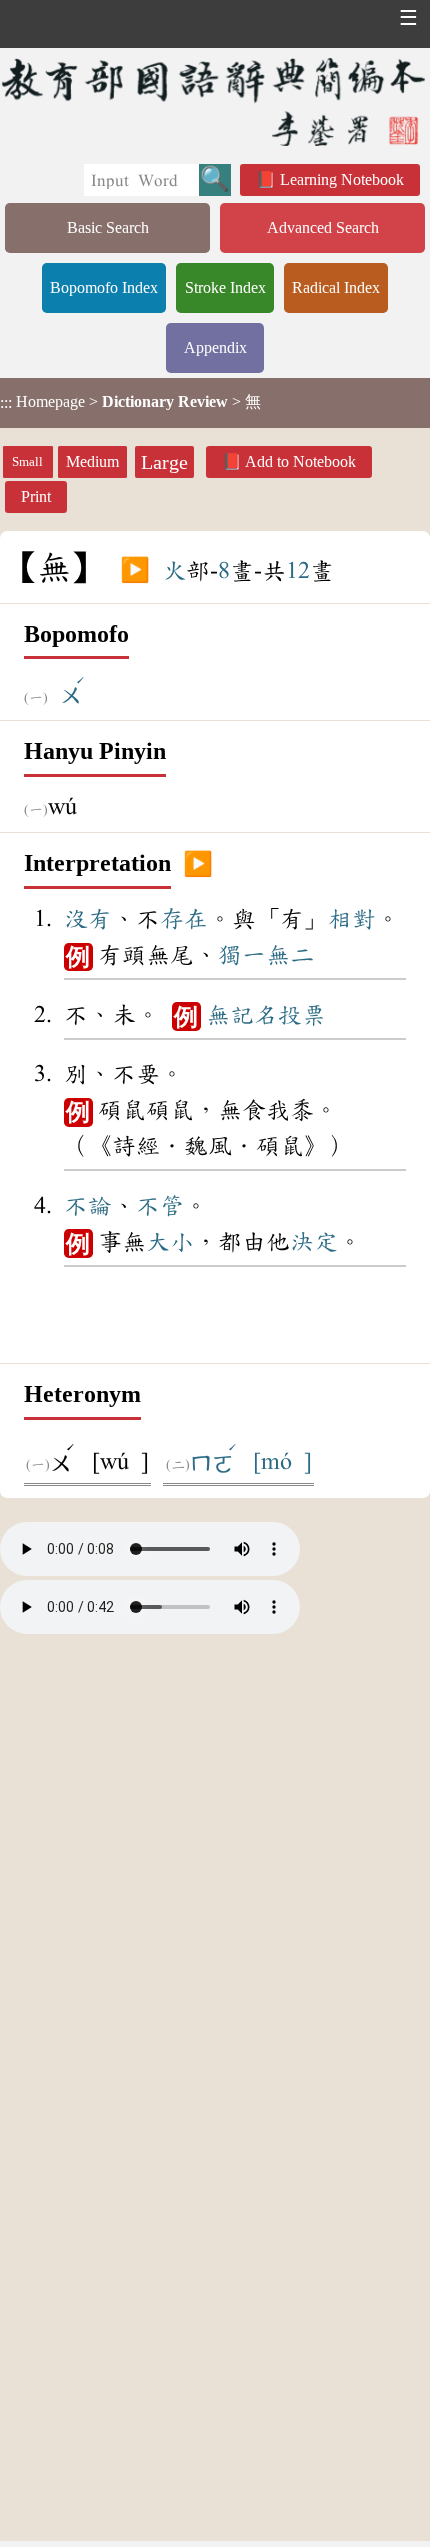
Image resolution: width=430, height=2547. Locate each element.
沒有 (88, 919)
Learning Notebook (342, 179)
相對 (352, 919)
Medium (92, 461)
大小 (170, 1242)
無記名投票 (266, 1015)
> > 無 (130, 402)
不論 (88, 1206)
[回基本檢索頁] (215, 101)
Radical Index (336, 287)
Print (36, 496)
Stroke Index (225, 287)
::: (6, 402)
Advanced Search (323, 227)
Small (27, 462)
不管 (160, 1206)
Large (164, 462)
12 (298, 571)
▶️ (135, 571)
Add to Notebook (300, 461)
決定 (314, 1242)
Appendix (215, 347)
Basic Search (108, 227)
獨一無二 (266, 955)
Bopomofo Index (104, 287)
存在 (184, 919)
